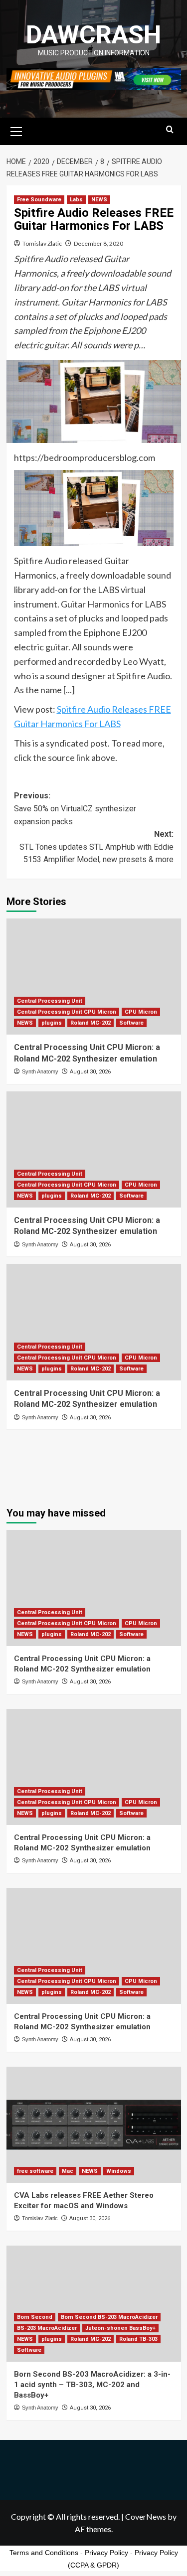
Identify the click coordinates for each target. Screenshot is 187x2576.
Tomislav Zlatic (42, 243)
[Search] (170, 130)
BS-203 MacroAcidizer (47, 2328)
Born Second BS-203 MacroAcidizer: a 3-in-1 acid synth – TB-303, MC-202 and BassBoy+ (92, 2385)
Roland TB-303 (138, 2339)
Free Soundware (39, 200)
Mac (68, 2171)
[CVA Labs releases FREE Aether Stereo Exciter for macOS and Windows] (94, 2125)
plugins (52, 1023)
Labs (76, 200)
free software (35, 2171)
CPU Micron (141, 1012)
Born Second (35, 2317)
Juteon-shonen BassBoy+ (120, 2328)
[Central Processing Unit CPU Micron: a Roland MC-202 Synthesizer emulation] (94, 977)
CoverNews (146, 2516)
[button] (16, 130)
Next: (96, 847)
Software (131, 1023)
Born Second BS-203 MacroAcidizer (109, 2317)
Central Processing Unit (50, 1001)
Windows (119, 2171)
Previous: (75, 808)
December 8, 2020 (98, 243)
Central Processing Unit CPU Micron (67, 1012)
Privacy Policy (106, 2553)
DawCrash (93, 35)
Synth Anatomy (40, 1071)
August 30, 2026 (90, 1072)
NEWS (99, 200)
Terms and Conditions (44, 2553)
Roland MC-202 (91, 1023)
